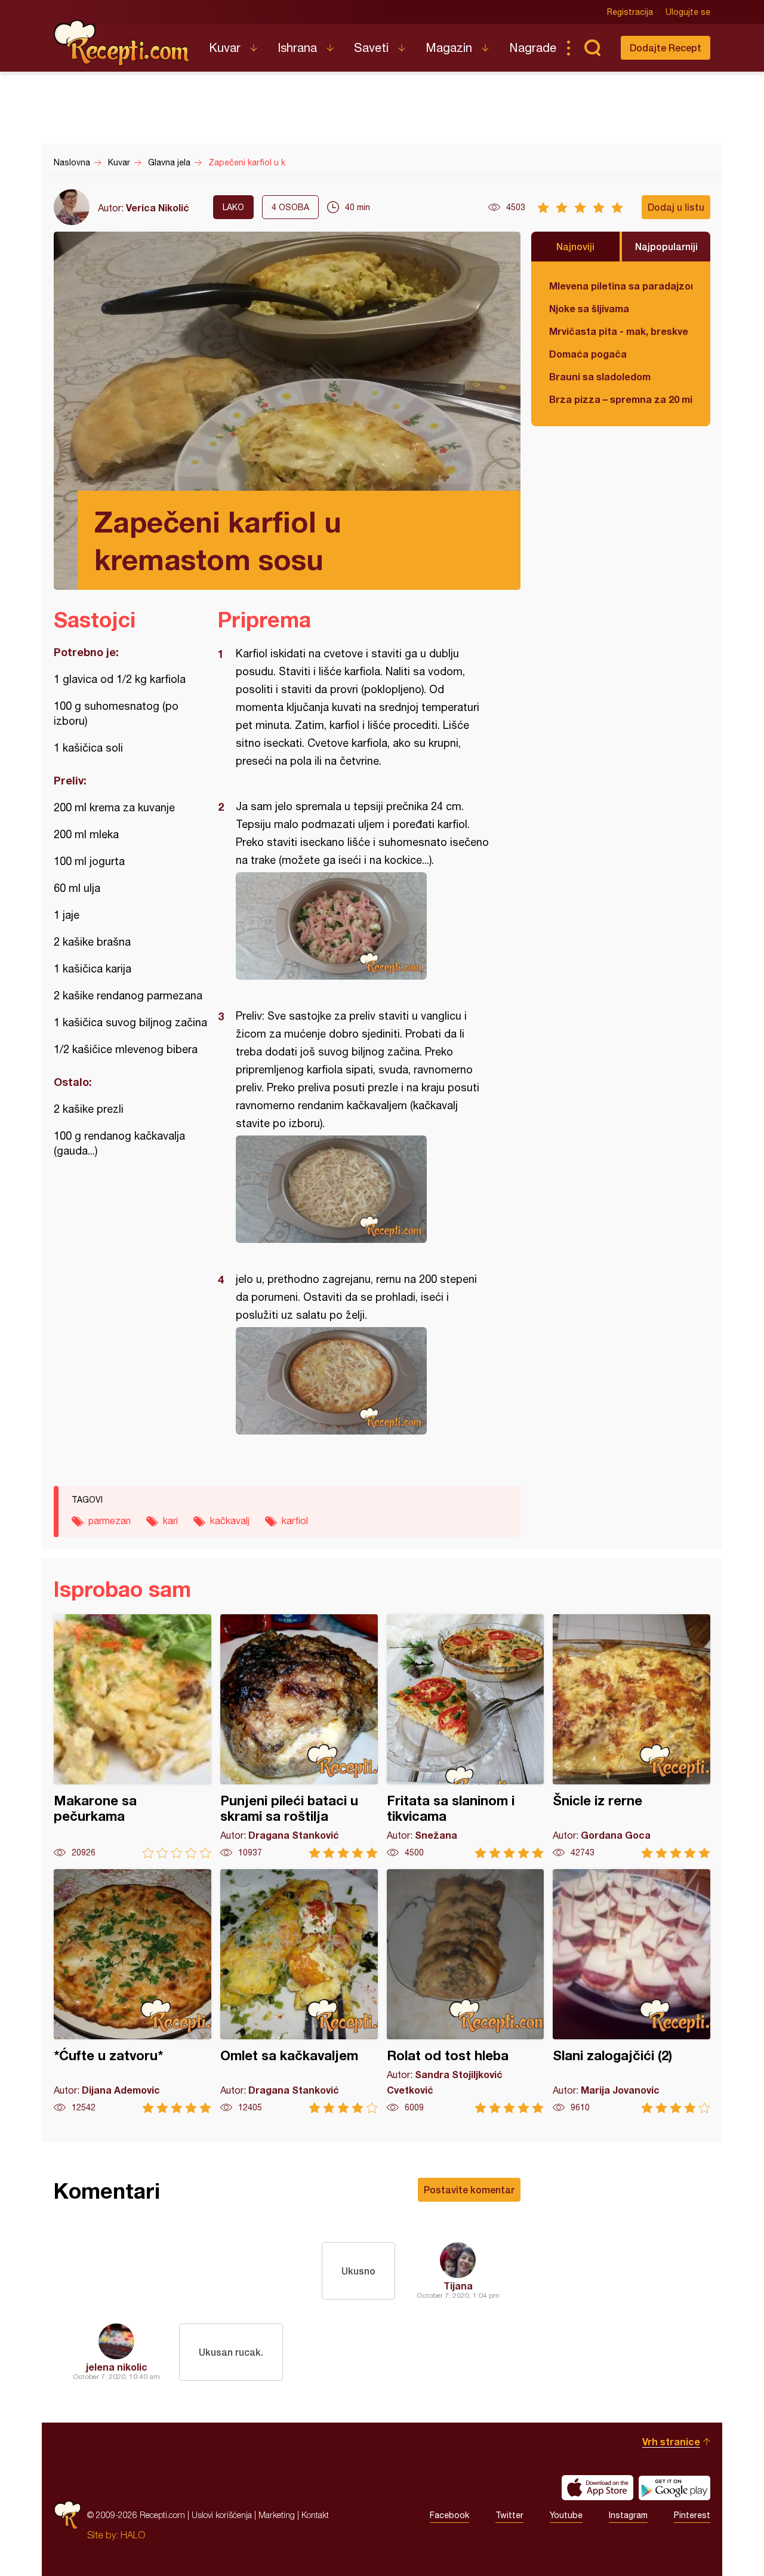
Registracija (630, 12)
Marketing (277, 2515)
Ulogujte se (688, 12)
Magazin (449, 47)
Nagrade (533, 47)
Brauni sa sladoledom (600, 376)
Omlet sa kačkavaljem (299, 1991)
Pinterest (692, 2515)
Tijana (458, 2286)
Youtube (566, 2515)
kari (170, 1521)
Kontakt (315, 2515)
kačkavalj (230, 1521)
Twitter (509, 2515)
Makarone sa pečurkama (133, 1736)
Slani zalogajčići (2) (631, 1991)
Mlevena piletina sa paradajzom (621, 286)
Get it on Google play (674, 2488)
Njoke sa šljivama (589, 308)
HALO (133, 2535)
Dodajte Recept (666, 47)
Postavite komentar (469, 2189)
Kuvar (225, 47)
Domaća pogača (588, 354)
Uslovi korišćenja (222, 2515)
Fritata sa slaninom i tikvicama (466, 1736)
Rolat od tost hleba (466, 1991)
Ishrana (297, 47)
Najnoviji (575, 246)
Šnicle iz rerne (631, 1736)
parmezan (110, 1521)
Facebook (449, 2515)
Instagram (628, 2515)
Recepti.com (122, 43)
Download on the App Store (597, 2488)
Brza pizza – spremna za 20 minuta (621, 399)
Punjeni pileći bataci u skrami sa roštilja (299, 1736)
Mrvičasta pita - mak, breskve (619, 331)
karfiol (295, 1521)
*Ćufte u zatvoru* (133, 1991)
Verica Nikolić (158, 207)
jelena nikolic (117, 2367)
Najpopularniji (666, 246)
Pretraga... (592, 48)
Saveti (371, 47)
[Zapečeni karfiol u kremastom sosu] (363, 926)
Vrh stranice (671, 2441)
